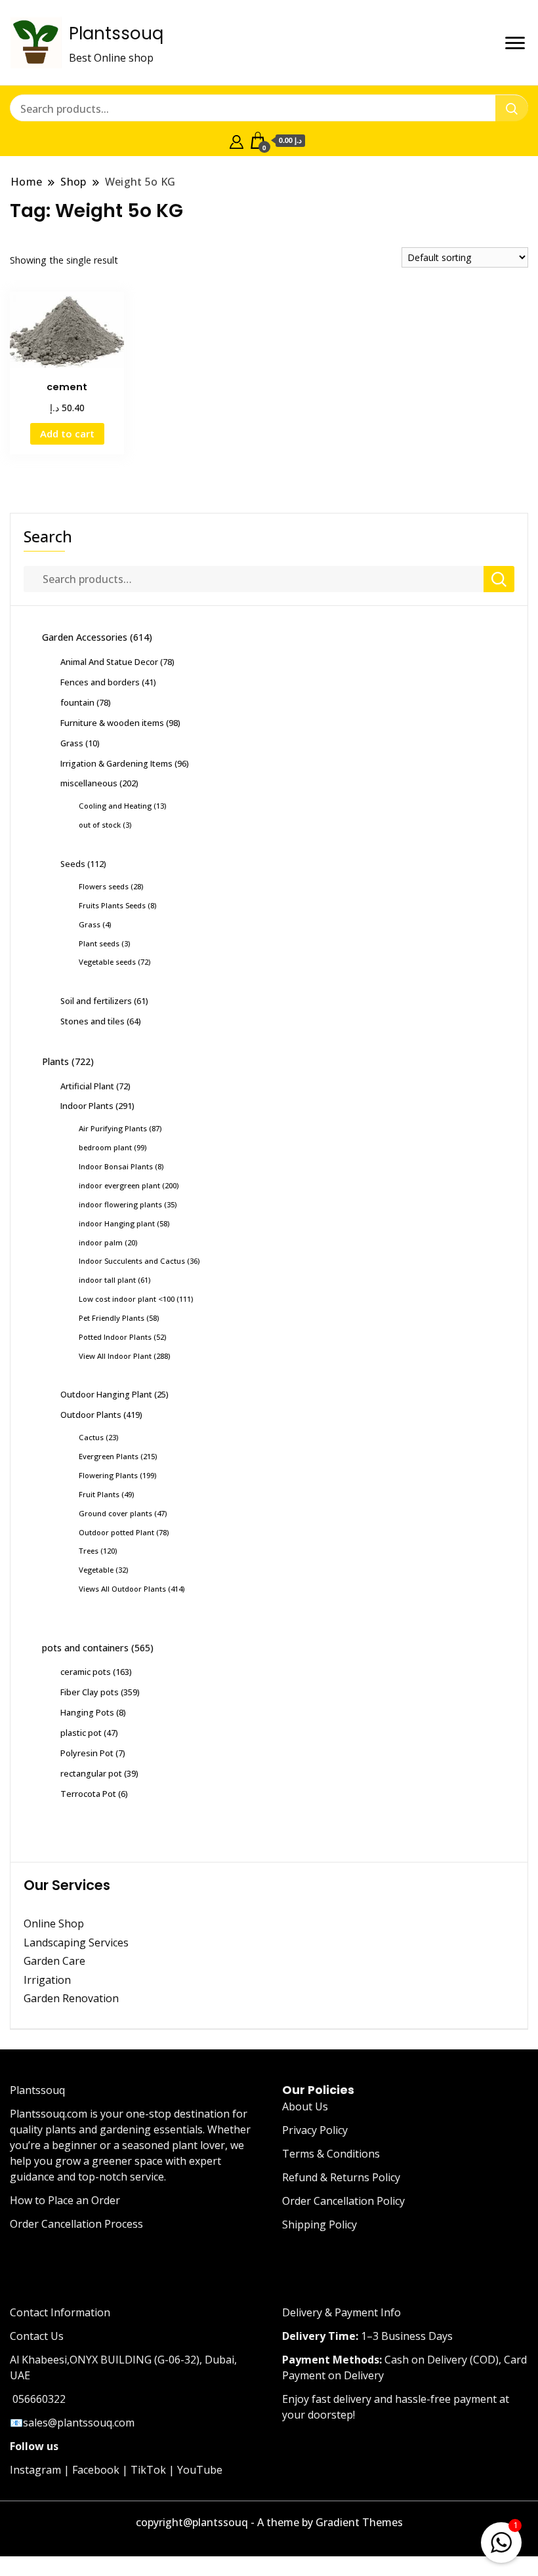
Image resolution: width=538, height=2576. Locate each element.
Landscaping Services (76, 1942)
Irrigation (49, 1980)
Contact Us (37, 2336)
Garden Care (54, 1961)
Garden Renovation (71, 1998)
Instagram (35, 2470)
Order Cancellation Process (76, 2224)
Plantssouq (116, 33)
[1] (501, 2540)
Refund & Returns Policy (341, 2177)
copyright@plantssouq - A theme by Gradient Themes (269, 2522)
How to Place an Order (65, 2200)
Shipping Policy (320, 2224)
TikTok (148, 2470)
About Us (305, 2106)
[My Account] (237, 140)
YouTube (200, 2470)
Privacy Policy (315, 2130)
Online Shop (54, 1923)
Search (48, 536)
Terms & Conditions (331, 2154)
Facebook (96, 2470)
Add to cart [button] (67, 433)
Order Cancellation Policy (343, 2201)
